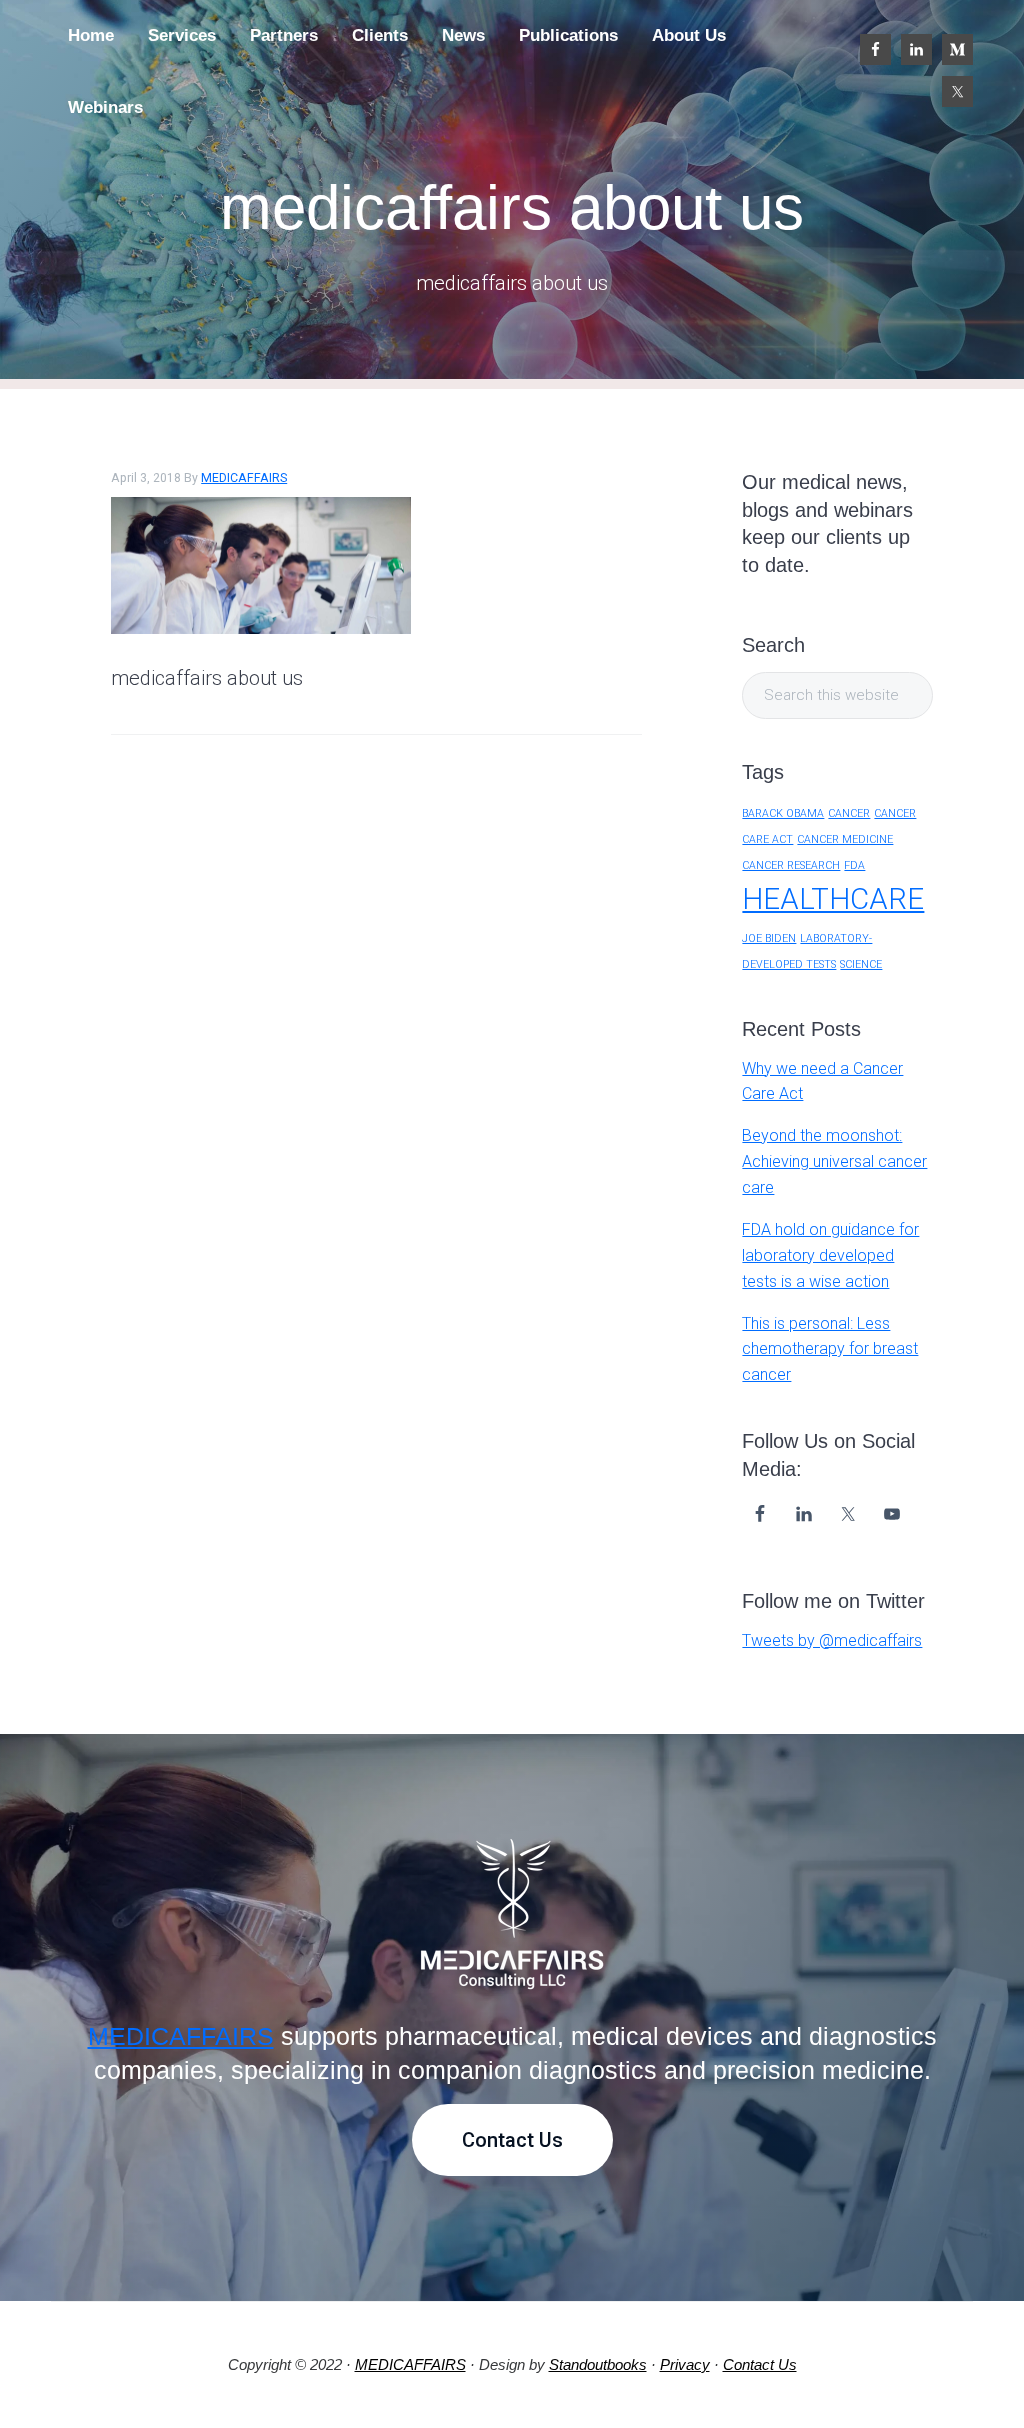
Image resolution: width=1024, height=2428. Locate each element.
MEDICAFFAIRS (181, 2036)
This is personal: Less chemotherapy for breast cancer (830, 1349)
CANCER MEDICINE (845, 839)
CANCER (849, 813)
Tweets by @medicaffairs (832, 1640)
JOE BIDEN (769, 938)
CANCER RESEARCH (791, 865)
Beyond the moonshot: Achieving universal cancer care (834, 1161)
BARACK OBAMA (783, 813)
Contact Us (512, 2140)
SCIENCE (861, 964)
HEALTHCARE (833, 899)
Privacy (685, 2364)
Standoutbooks (598, 2364)
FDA (854, 865)
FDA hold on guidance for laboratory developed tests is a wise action (830, 1255)
